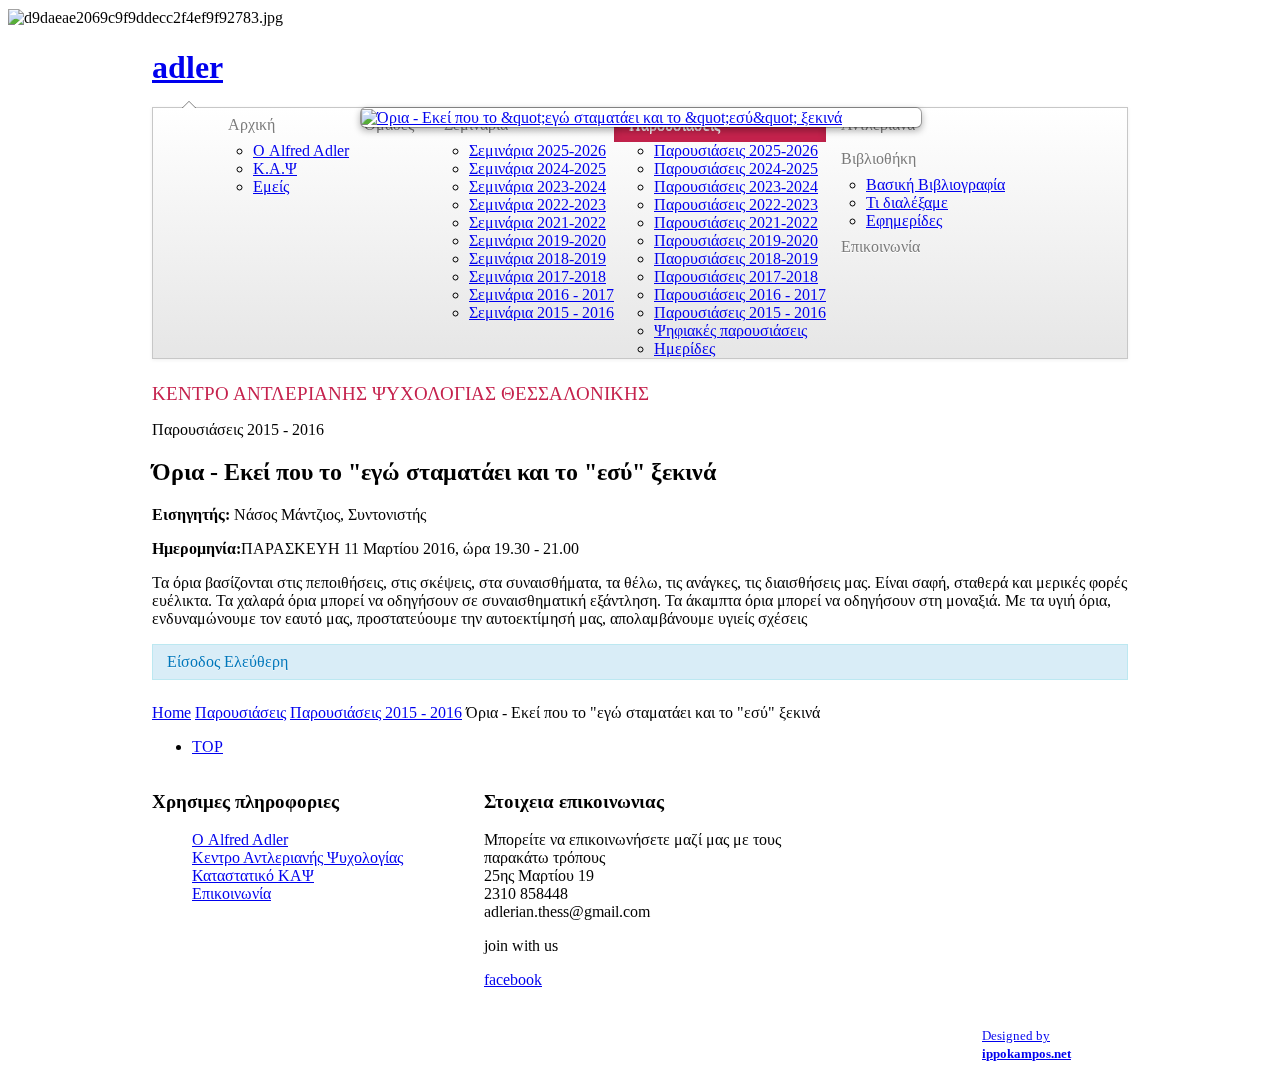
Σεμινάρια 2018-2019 (537, 258)
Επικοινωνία (880, 246)
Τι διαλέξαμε (907, 202)
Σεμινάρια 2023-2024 (537, 186)
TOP (207, 746)
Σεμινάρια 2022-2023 (537, 204)
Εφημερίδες (904, 220)
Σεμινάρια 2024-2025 (537, 168)
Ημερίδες (684, 348)
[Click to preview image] (641, 117)
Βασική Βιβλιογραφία (935, 184)
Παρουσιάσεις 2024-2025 (736, 168)
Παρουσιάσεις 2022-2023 (736, 204)
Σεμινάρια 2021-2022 (537, 222)
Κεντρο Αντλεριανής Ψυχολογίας (297, 857)
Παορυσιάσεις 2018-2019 (736, 258)
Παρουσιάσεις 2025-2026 (736, 150)
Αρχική (251, 124)
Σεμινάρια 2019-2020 (537, 240)
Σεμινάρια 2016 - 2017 (541, 294)
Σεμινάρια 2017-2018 (537, 276)
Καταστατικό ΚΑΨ (253, 875)
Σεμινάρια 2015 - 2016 (541, 312)
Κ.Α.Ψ (275, 168)
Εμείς (271, 186)
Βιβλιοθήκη (878, 158)
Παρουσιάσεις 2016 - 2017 (740, 294)
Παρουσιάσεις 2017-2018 (736, 276)
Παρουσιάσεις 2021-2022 (736, 222)
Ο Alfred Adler (301, 150)
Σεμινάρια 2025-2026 (537, 150)
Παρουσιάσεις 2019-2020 (736, 240)
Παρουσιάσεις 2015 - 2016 (740, 312)
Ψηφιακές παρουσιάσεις (730, 330)
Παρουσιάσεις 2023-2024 (736, 186)
